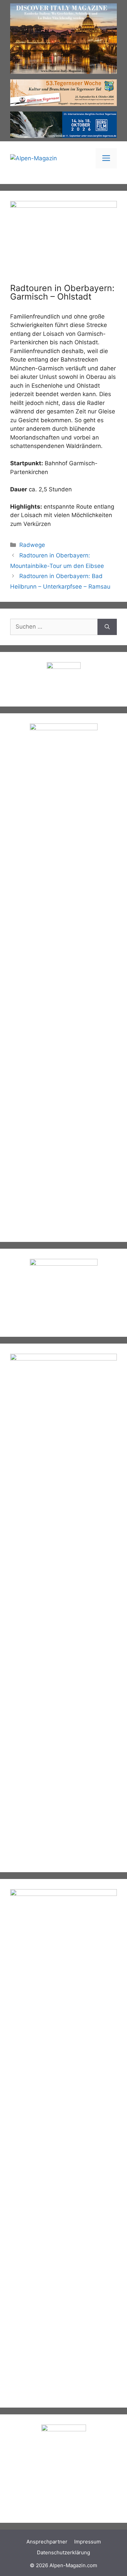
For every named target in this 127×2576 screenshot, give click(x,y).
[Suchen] (107, 627)
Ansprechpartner (47, 2542)
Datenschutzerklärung (63, 2552)
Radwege (32, 545)
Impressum (88, 2542)
